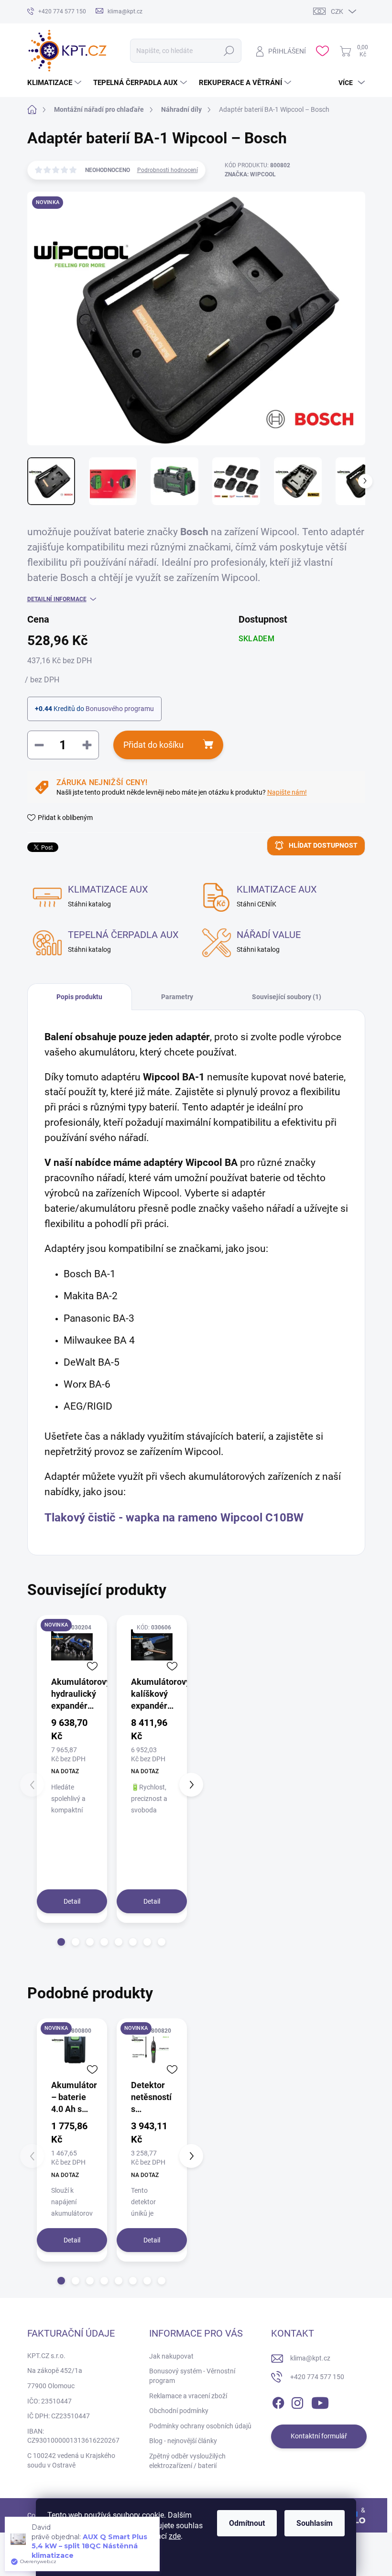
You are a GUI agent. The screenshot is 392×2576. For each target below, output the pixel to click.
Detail (72, 1901)
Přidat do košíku (153, 745)
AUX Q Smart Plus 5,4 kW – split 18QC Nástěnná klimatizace (89, 2546)
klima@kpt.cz (310, 2358)
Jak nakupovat (171, 2356)
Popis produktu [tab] (79, 997)
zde (175, 2536)
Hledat (229, 51)
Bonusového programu (120, 709)
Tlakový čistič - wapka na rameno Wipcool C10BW (174, 1518)
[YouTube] (320, 2401)
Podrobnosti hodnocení (168, 170)
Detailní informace (57, 599)
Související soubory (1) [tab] (287, 997)
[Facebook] (278, 2401)
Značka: (250, 174)
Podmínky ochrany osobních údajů (200, 2426)
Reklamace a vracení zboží (188, 2396)
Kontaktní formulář (319, 2436)
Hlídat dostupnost (323, 845)
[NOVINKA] (72, 1645)
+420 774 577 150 (317, 2377)
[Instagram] (297, 2401)
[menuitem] (55, 83)
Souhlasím (315, 2523)
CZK (337, 11)
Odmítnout (247, 2523)
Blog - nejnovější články (183, 2441)
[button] (61, 1942)
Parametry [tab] (177, 997)
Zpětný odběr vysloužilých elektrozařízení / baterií (187, 2461)
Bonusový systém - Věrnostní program (192, 2376)
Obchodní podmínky (179, 2411)
